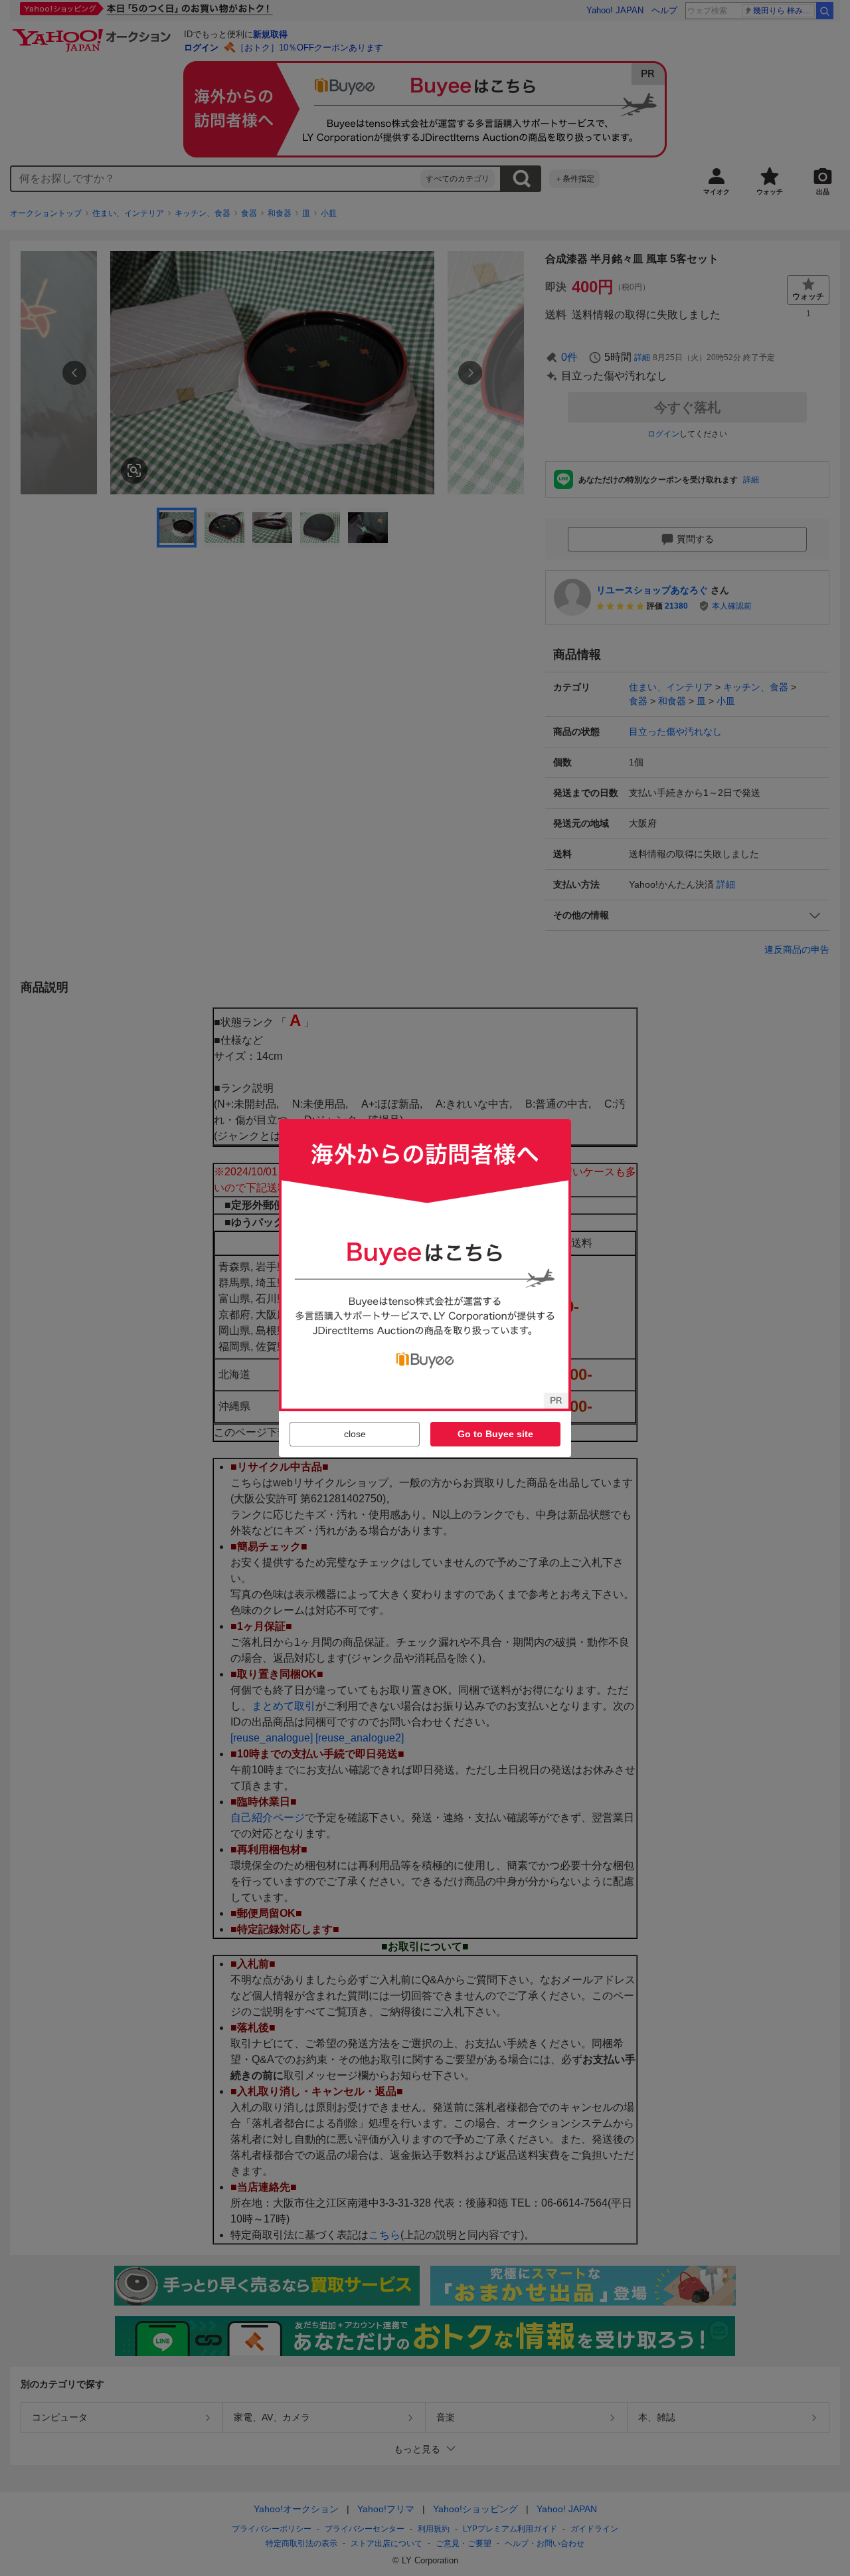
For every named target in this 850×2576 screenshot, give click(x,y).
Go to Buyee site (495, 1434)
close (355, 1434)
